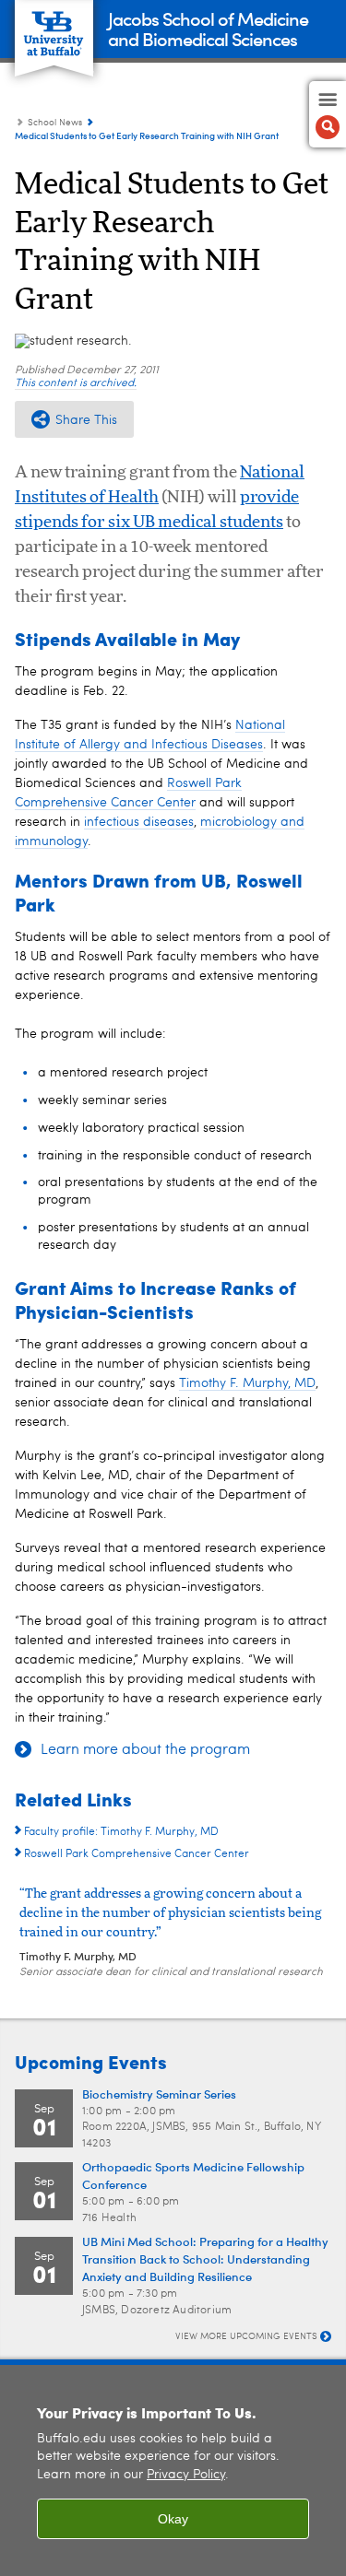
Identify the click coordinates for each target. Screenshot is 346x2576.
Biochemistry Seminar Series (159, 2094)
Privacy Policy (186, 2475)
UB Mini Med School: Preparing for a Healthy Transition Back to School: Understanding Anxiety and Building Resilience (205, 2258)
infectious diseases (139, 822)
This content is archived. (76, 383)
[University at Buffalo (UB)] (54, 28)
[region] (173, 2470)
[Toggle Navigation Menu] (328, 114)
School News (55, 123)
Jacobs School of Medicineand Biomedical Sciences (208, 28)
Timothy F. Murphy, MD (247, 1383)
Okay (173, 2519)
